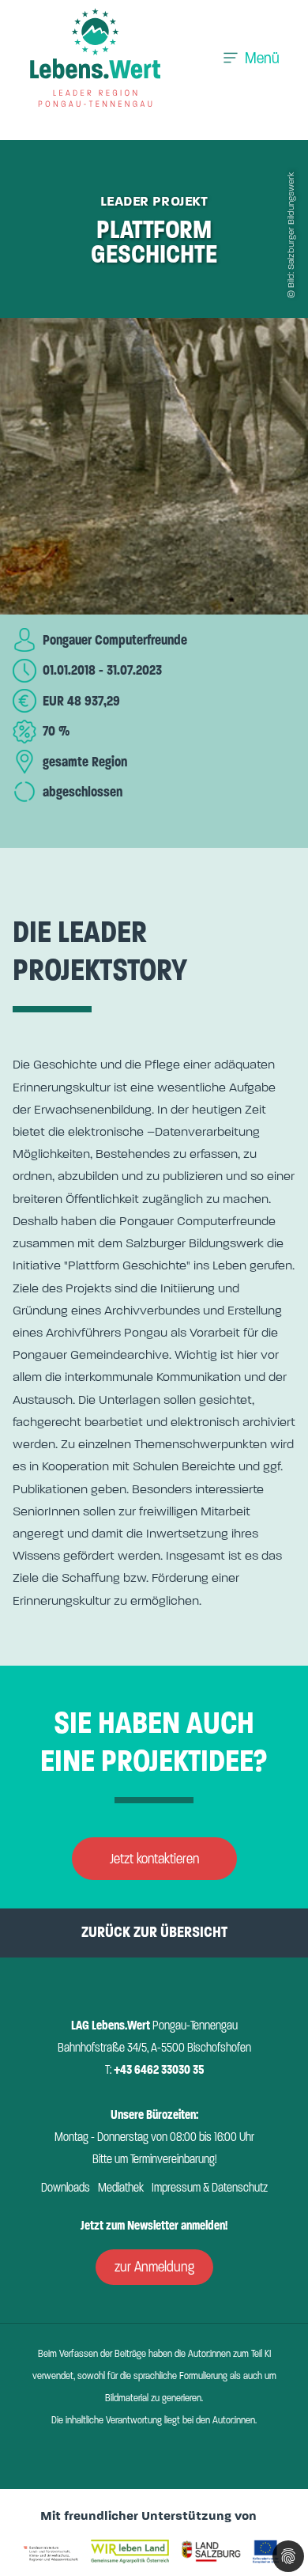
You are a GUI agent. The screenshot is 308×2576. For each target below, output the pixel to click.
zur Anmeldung (154, 2267)
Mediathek (121, 2188)
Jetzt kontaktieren (154, 1859)
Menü (262, 58)
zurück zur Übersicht (154, 1932)
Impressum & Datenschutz (210, 2188)
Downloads (66, 2188)
